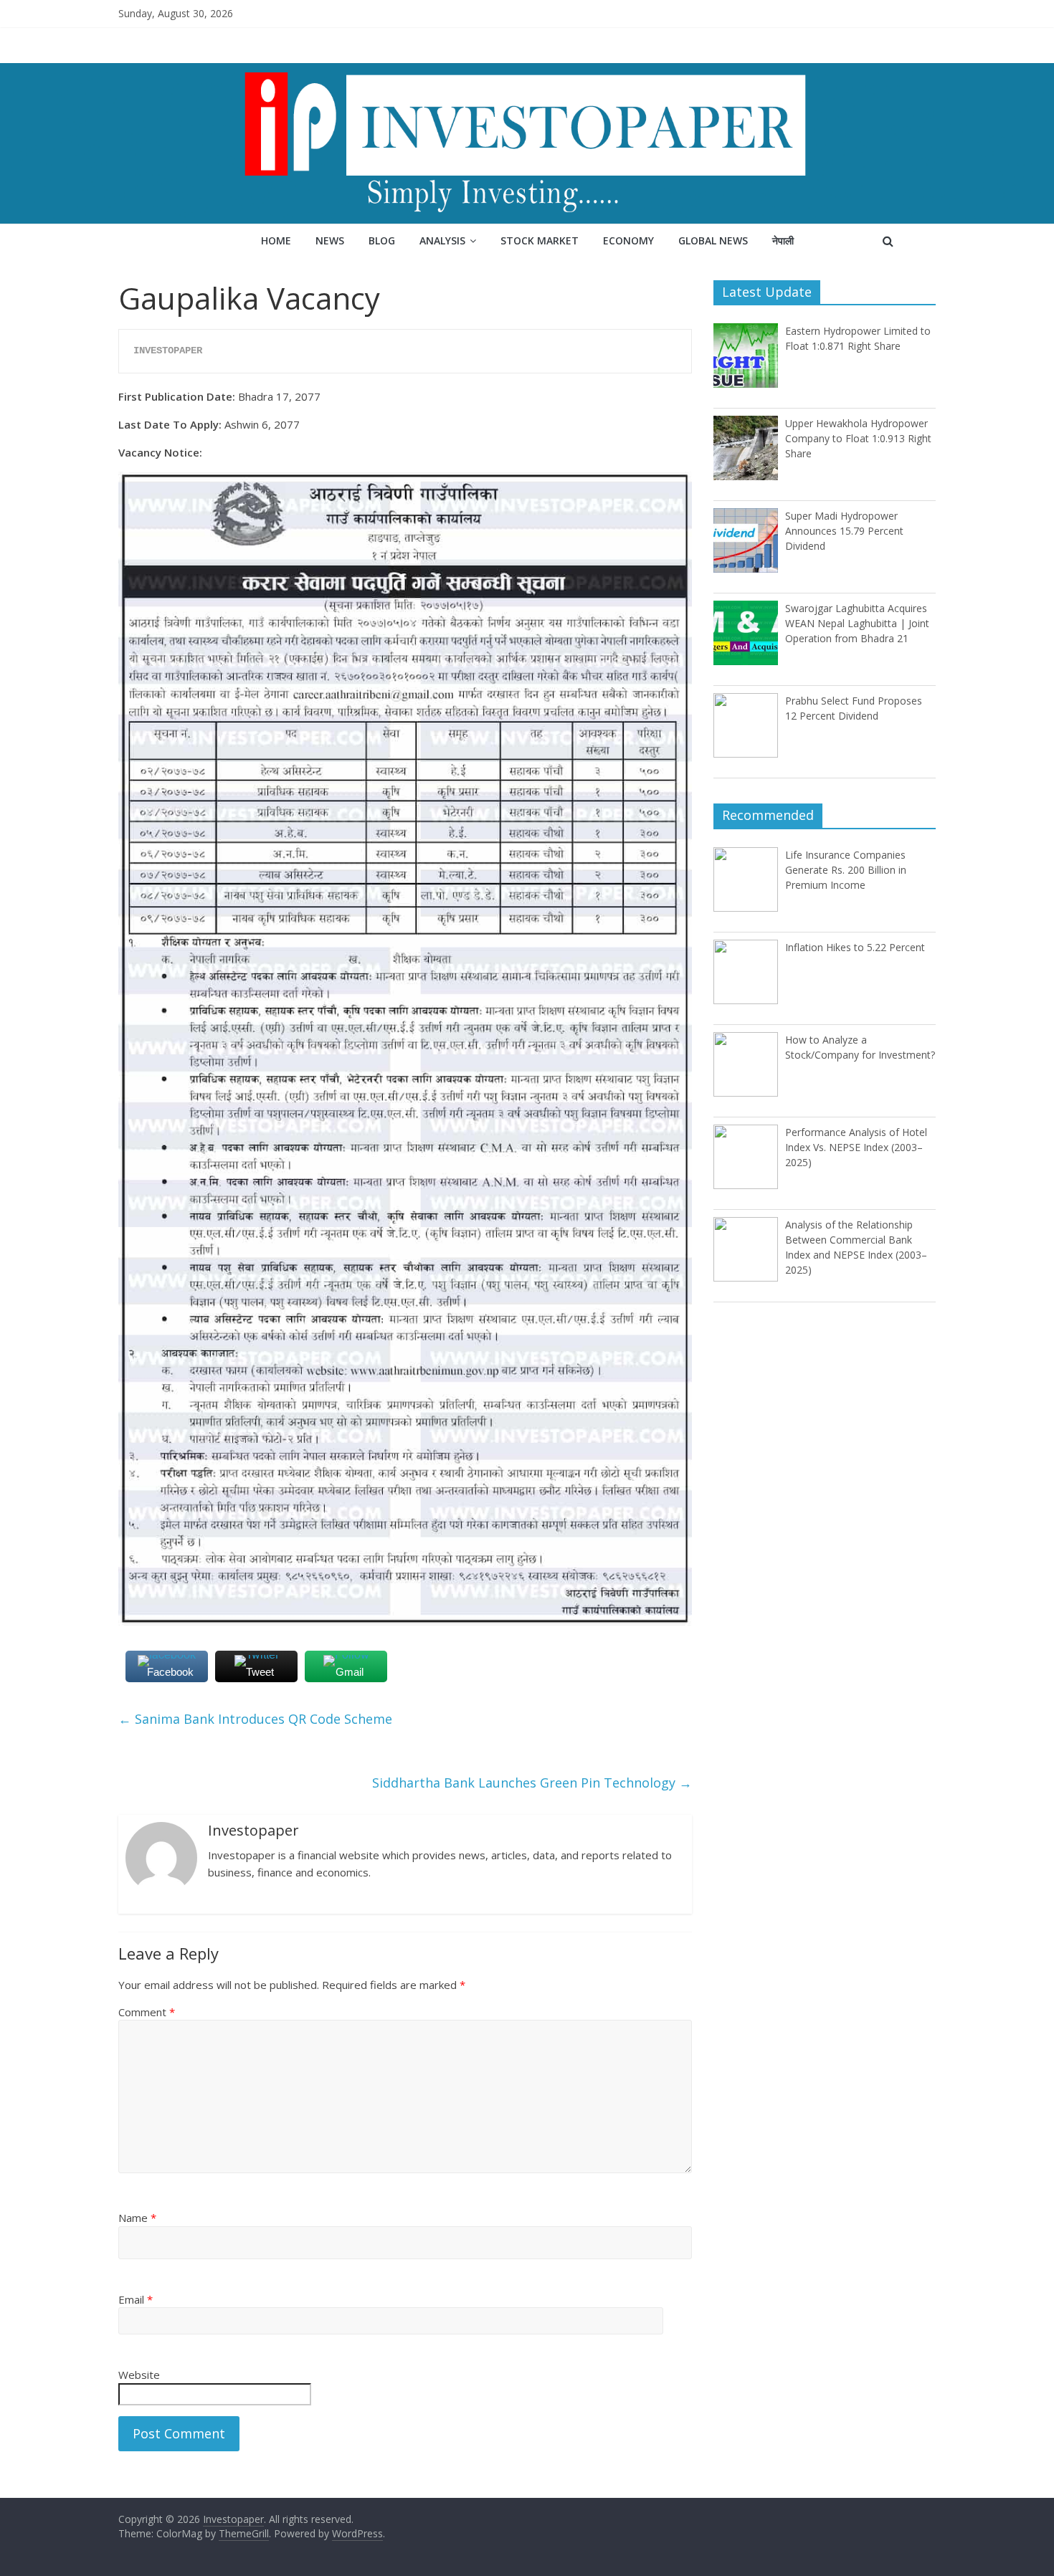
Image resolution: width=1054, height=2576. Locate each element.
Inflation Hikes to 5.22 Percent (855, 947)
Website (139, 2375)
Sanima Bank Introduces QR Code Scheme (255, 1719)
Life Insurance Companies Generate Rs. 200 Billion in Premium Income (846, 870)
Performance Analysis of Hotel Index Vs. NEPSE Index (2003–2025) (856, 1147)
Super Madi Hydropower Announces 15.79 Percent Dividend (844, 531)
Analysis (442, 240)
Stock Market (540, 240)
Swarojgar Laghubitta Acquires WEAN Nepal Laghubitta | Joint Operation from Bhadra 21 (857, 623)
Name (137, 2218)
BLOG (382, 240)
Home (276, 240)
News (330, 240)
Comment (147, 2012)
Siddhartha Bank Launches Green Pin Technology (532, 1783)
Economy (628, 240)
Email (136, 2299)
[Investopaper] (527, 72)
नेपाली (783, 240)
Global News (713, 240)
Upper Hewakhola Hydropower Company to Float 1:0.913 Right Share (858, 438)
